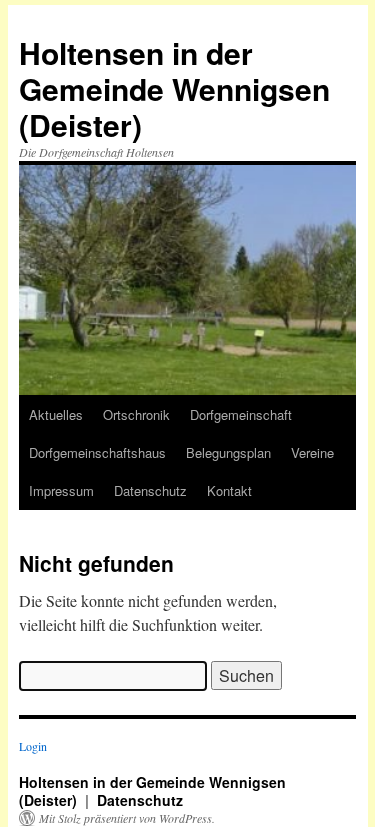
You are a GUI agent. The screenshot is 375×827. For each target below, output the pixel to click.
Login (33, 746)
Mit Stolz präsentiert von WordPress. (127, 818)
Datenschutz (150, 490)
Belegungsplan (228, 452)
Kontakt (229, 490)
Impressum (61, 490)
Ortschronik (136, 414)
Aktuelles (56, 414)
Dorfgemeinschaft (241, 414)
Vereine (312, 452)
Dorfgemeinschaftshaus (97, 452)
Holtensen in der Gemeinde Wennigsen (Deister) (174, 88)
